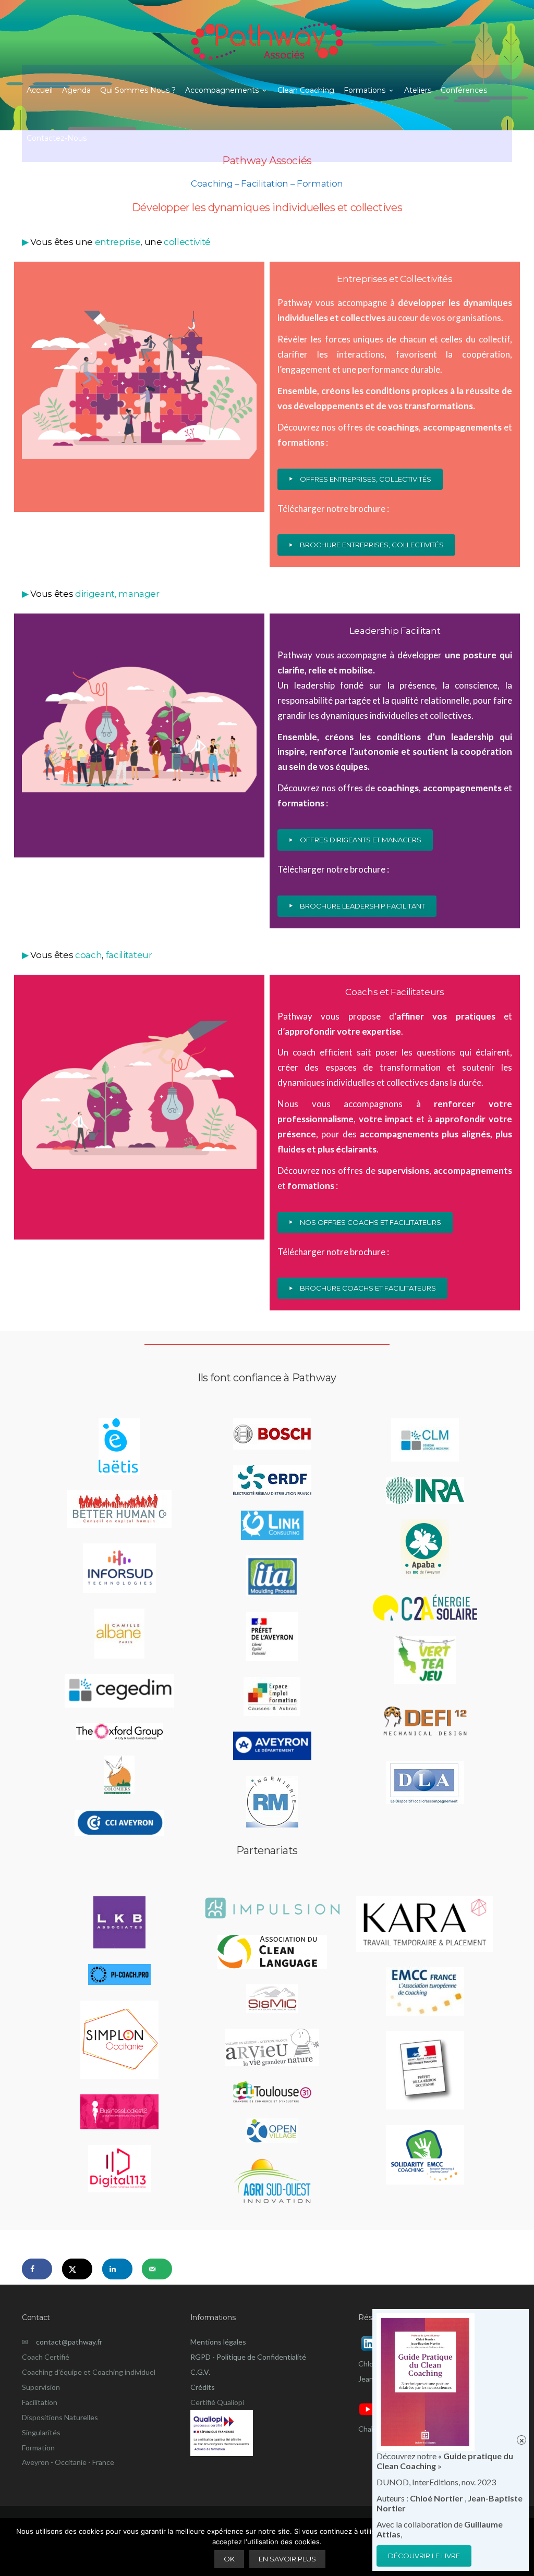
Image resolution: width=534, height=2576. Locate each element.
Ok (229, 2559)
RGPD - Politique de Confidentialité (248, 2357)
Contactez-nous (57, 138)
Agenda (76, 90)
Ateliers (418, 90)
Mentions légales (218, 2342)
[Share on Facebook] (37, 2269)
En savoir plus (287, 2559)
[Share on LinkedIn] (117, 2269)
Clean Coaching (306, 90)
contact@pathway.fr (65, 2342)
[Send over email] (157, 2269)
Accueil (40, 90)
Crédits (203, 2387)
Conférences (464, 90)
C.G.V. (200, 2372)
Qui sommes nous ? (138, 90)
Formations (365, 90)
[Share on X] (77, 2269)
